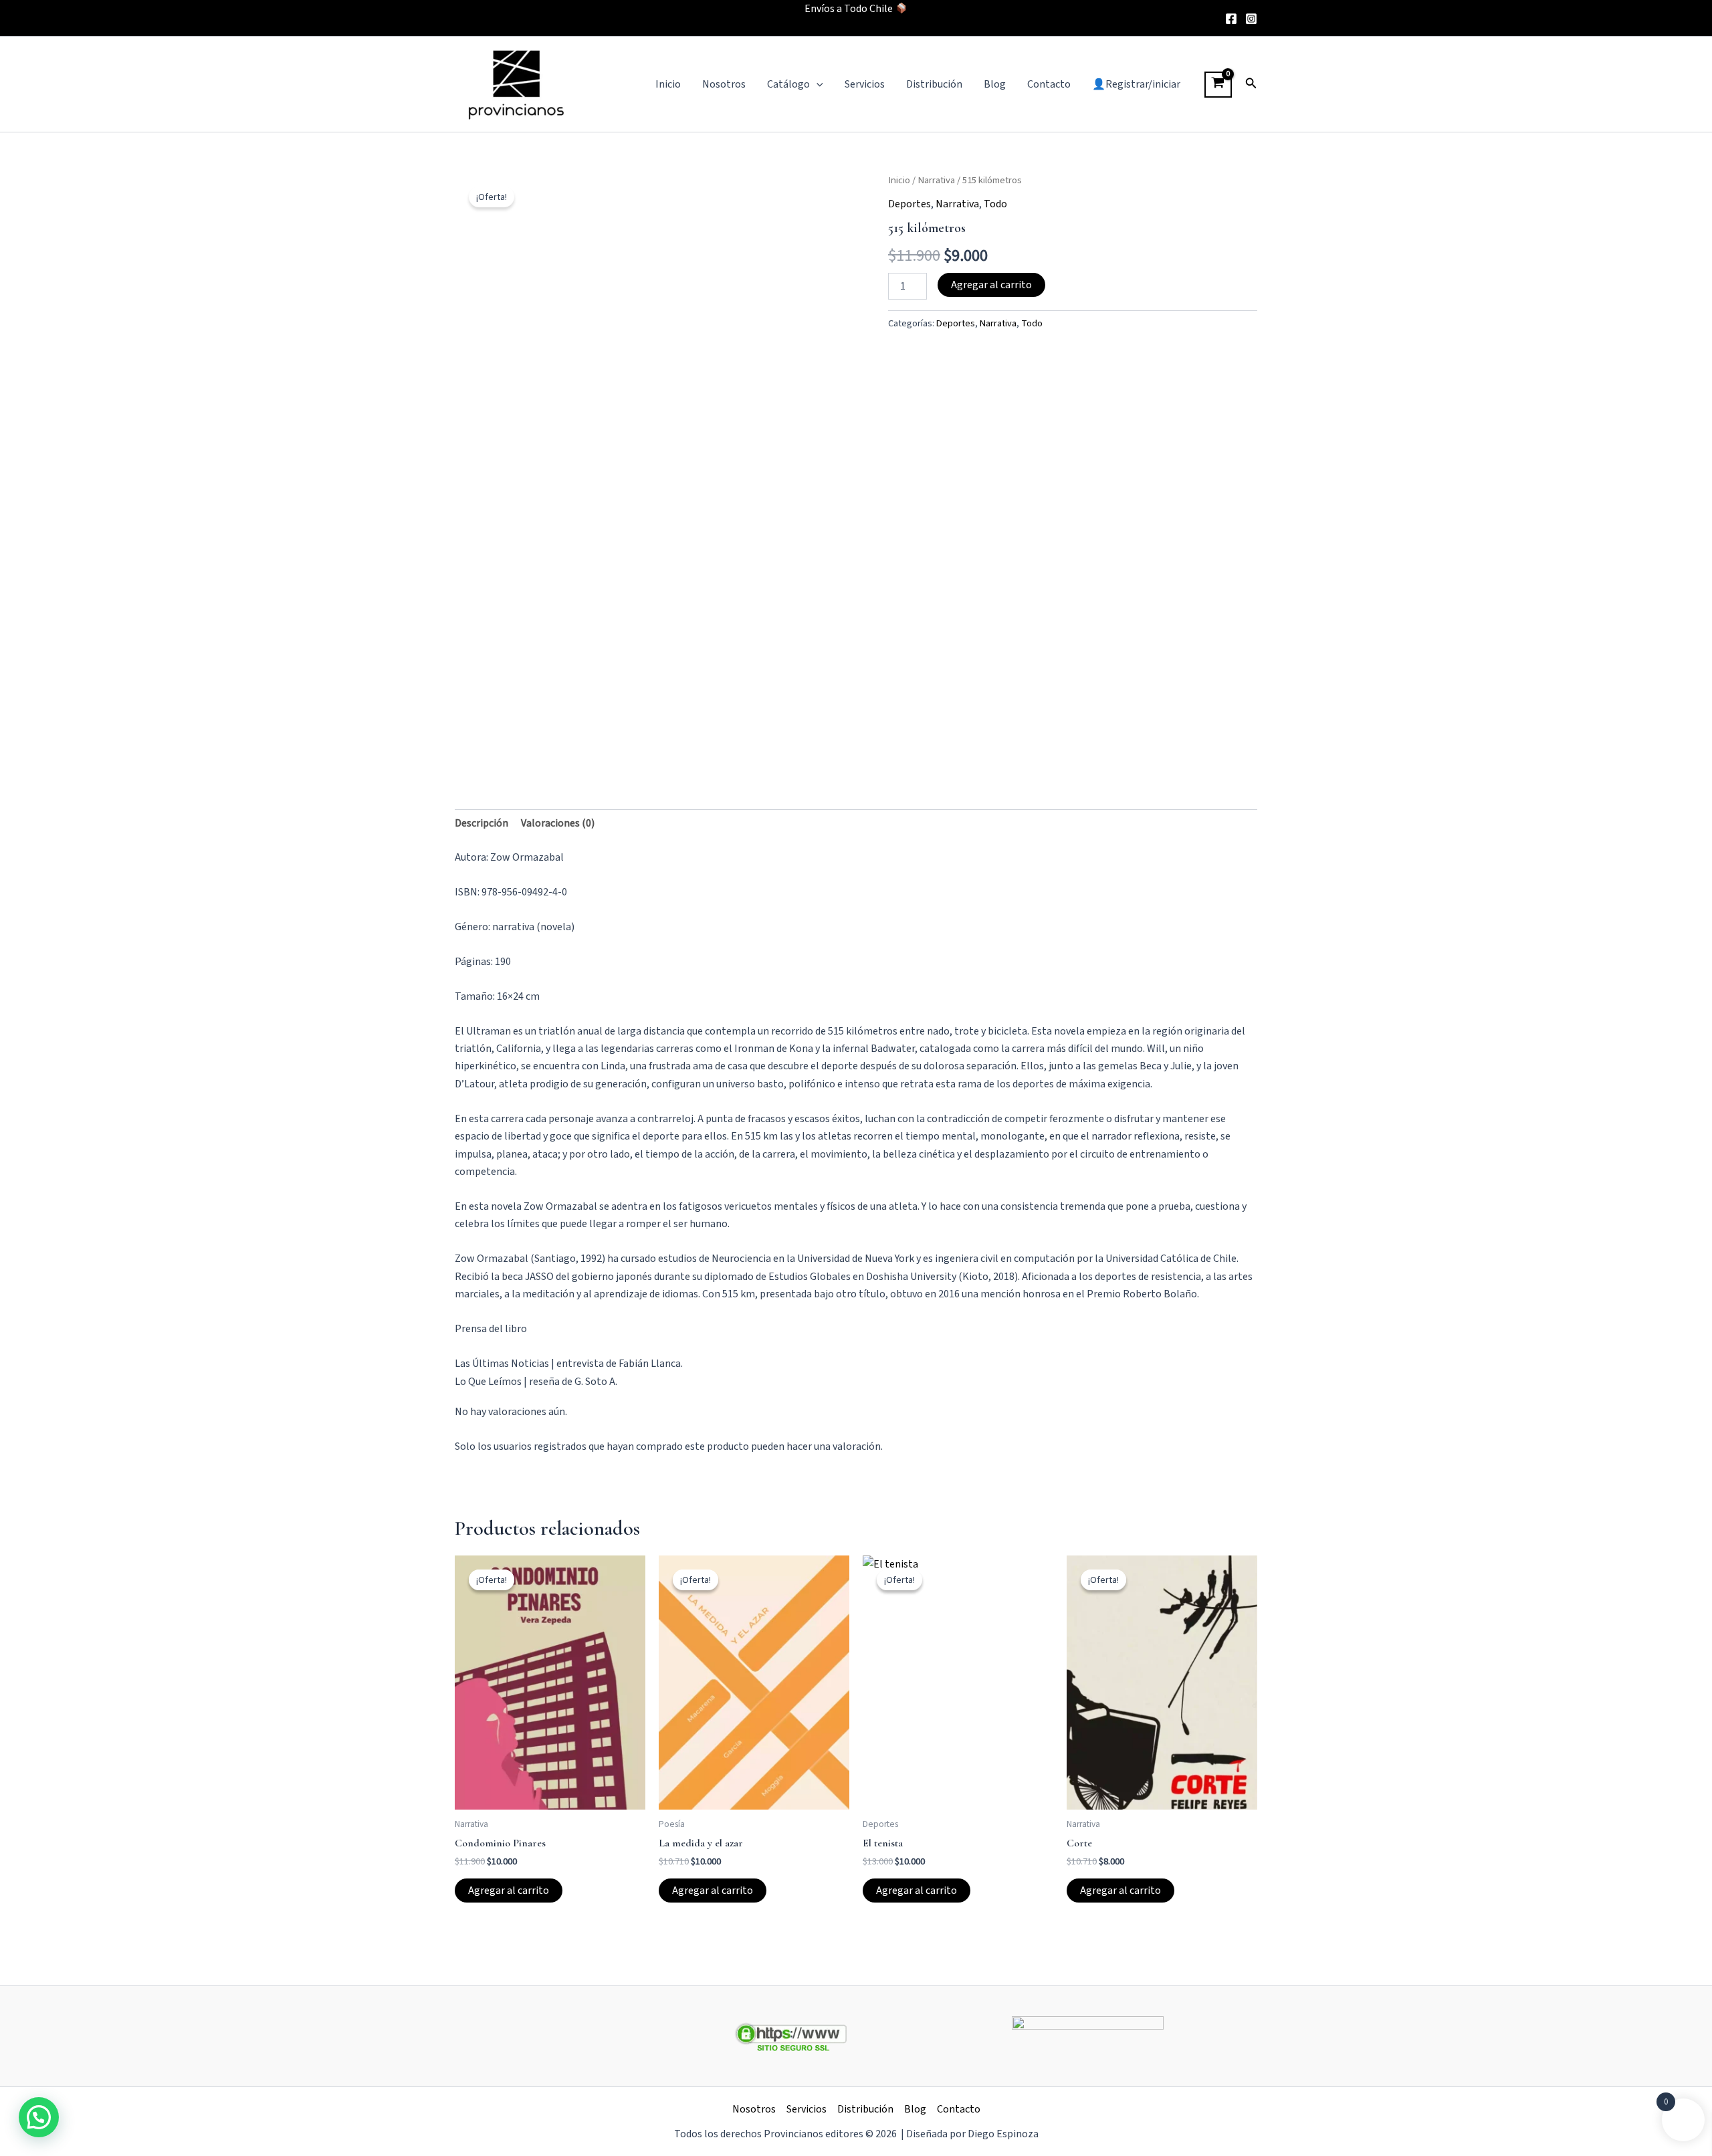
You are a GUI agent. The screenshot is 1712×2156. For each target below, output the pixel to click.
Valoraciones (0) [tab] (558, 823)
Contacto (1049, 84)
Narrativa (936, 180)
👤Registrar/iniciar (1136, 84)
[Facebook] (1231, 19)
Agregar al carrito (991, 285)
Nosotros (724, 84)
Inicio (668, 84)
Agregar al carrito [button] (509, 1891)
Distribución (934, 84)
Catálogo (788, 84)
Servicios (865, 84)
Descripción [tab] (481, 823)
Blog (995, 84)
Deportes (909, 204)
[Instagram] (1251, 19)
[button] (817, 84)
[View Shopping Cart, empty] (1218, 85)
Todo (995, 204)
